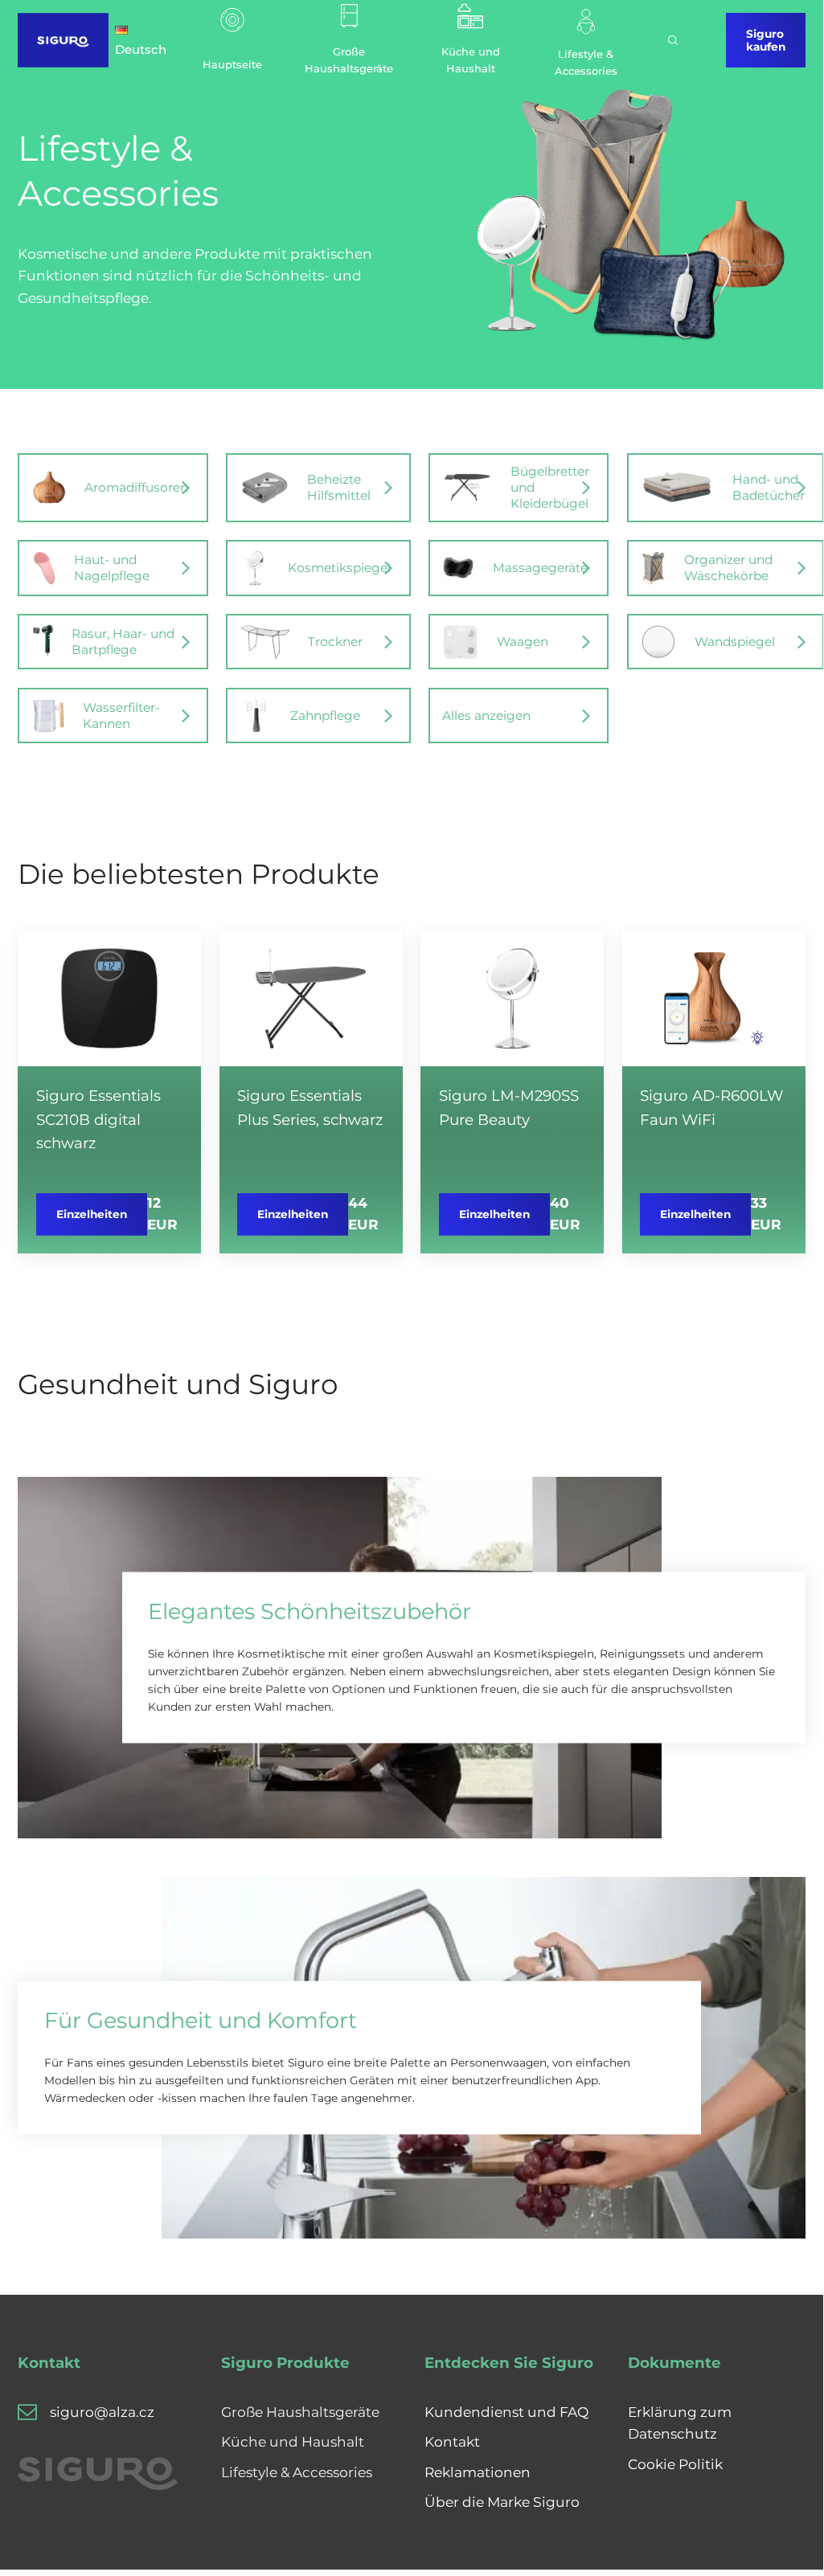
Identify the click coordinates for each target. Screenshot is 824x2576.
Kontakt (452, 2441)
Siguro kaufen (766, 40)
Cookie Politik (675, 2464)
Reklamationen (478, 2472)
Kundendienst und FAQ (506, 2412)
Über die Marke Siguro (502, 2502)
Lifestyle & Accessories (297, 2472)
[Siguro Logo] (63, 40)
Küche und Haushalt (293, 2441)
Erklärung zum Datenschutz (680, 2423)
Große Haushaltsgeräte (300, 2412)
